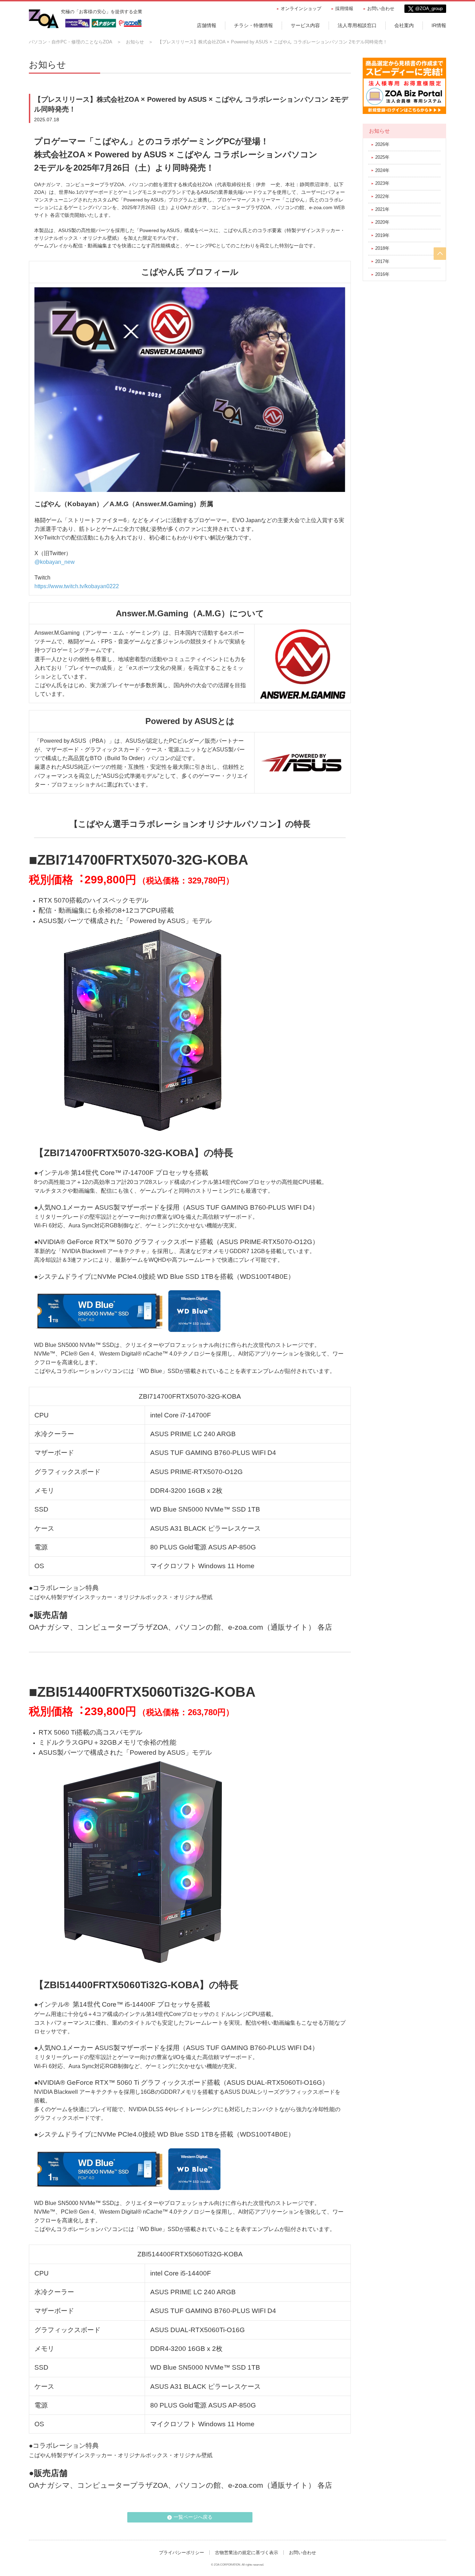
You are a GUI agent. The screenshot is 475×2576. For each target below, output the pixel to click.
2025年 (382, 157)
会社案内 (404, 25)
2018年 (382, 248)
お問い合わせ (381, 9)
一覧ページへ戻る (193, 2517)
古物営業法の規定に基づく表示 (247, 2553)
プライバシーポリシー (182, 2553)
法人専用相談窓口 (357, 25)
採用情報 (344, 9)
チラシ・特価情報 (253, 25)
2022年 (382, 196)
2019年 (382, 235)
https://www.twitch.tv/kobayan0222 (77, 586)
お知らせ (135, 42)
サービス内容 (305, 25)
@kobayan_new (55, 562)
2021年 (382, 209)
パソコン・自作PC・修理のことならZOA (71, 42)
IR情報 (439, 25)
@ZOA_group (429, 9)
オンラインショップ (301, 9)
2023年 (382, 183)
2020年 (382, 222)
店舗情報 (207, 25)
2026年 (382, 144)
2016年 (382, 274)
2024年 (382, 170)
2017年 (382, 261)
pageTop (440, 254)
